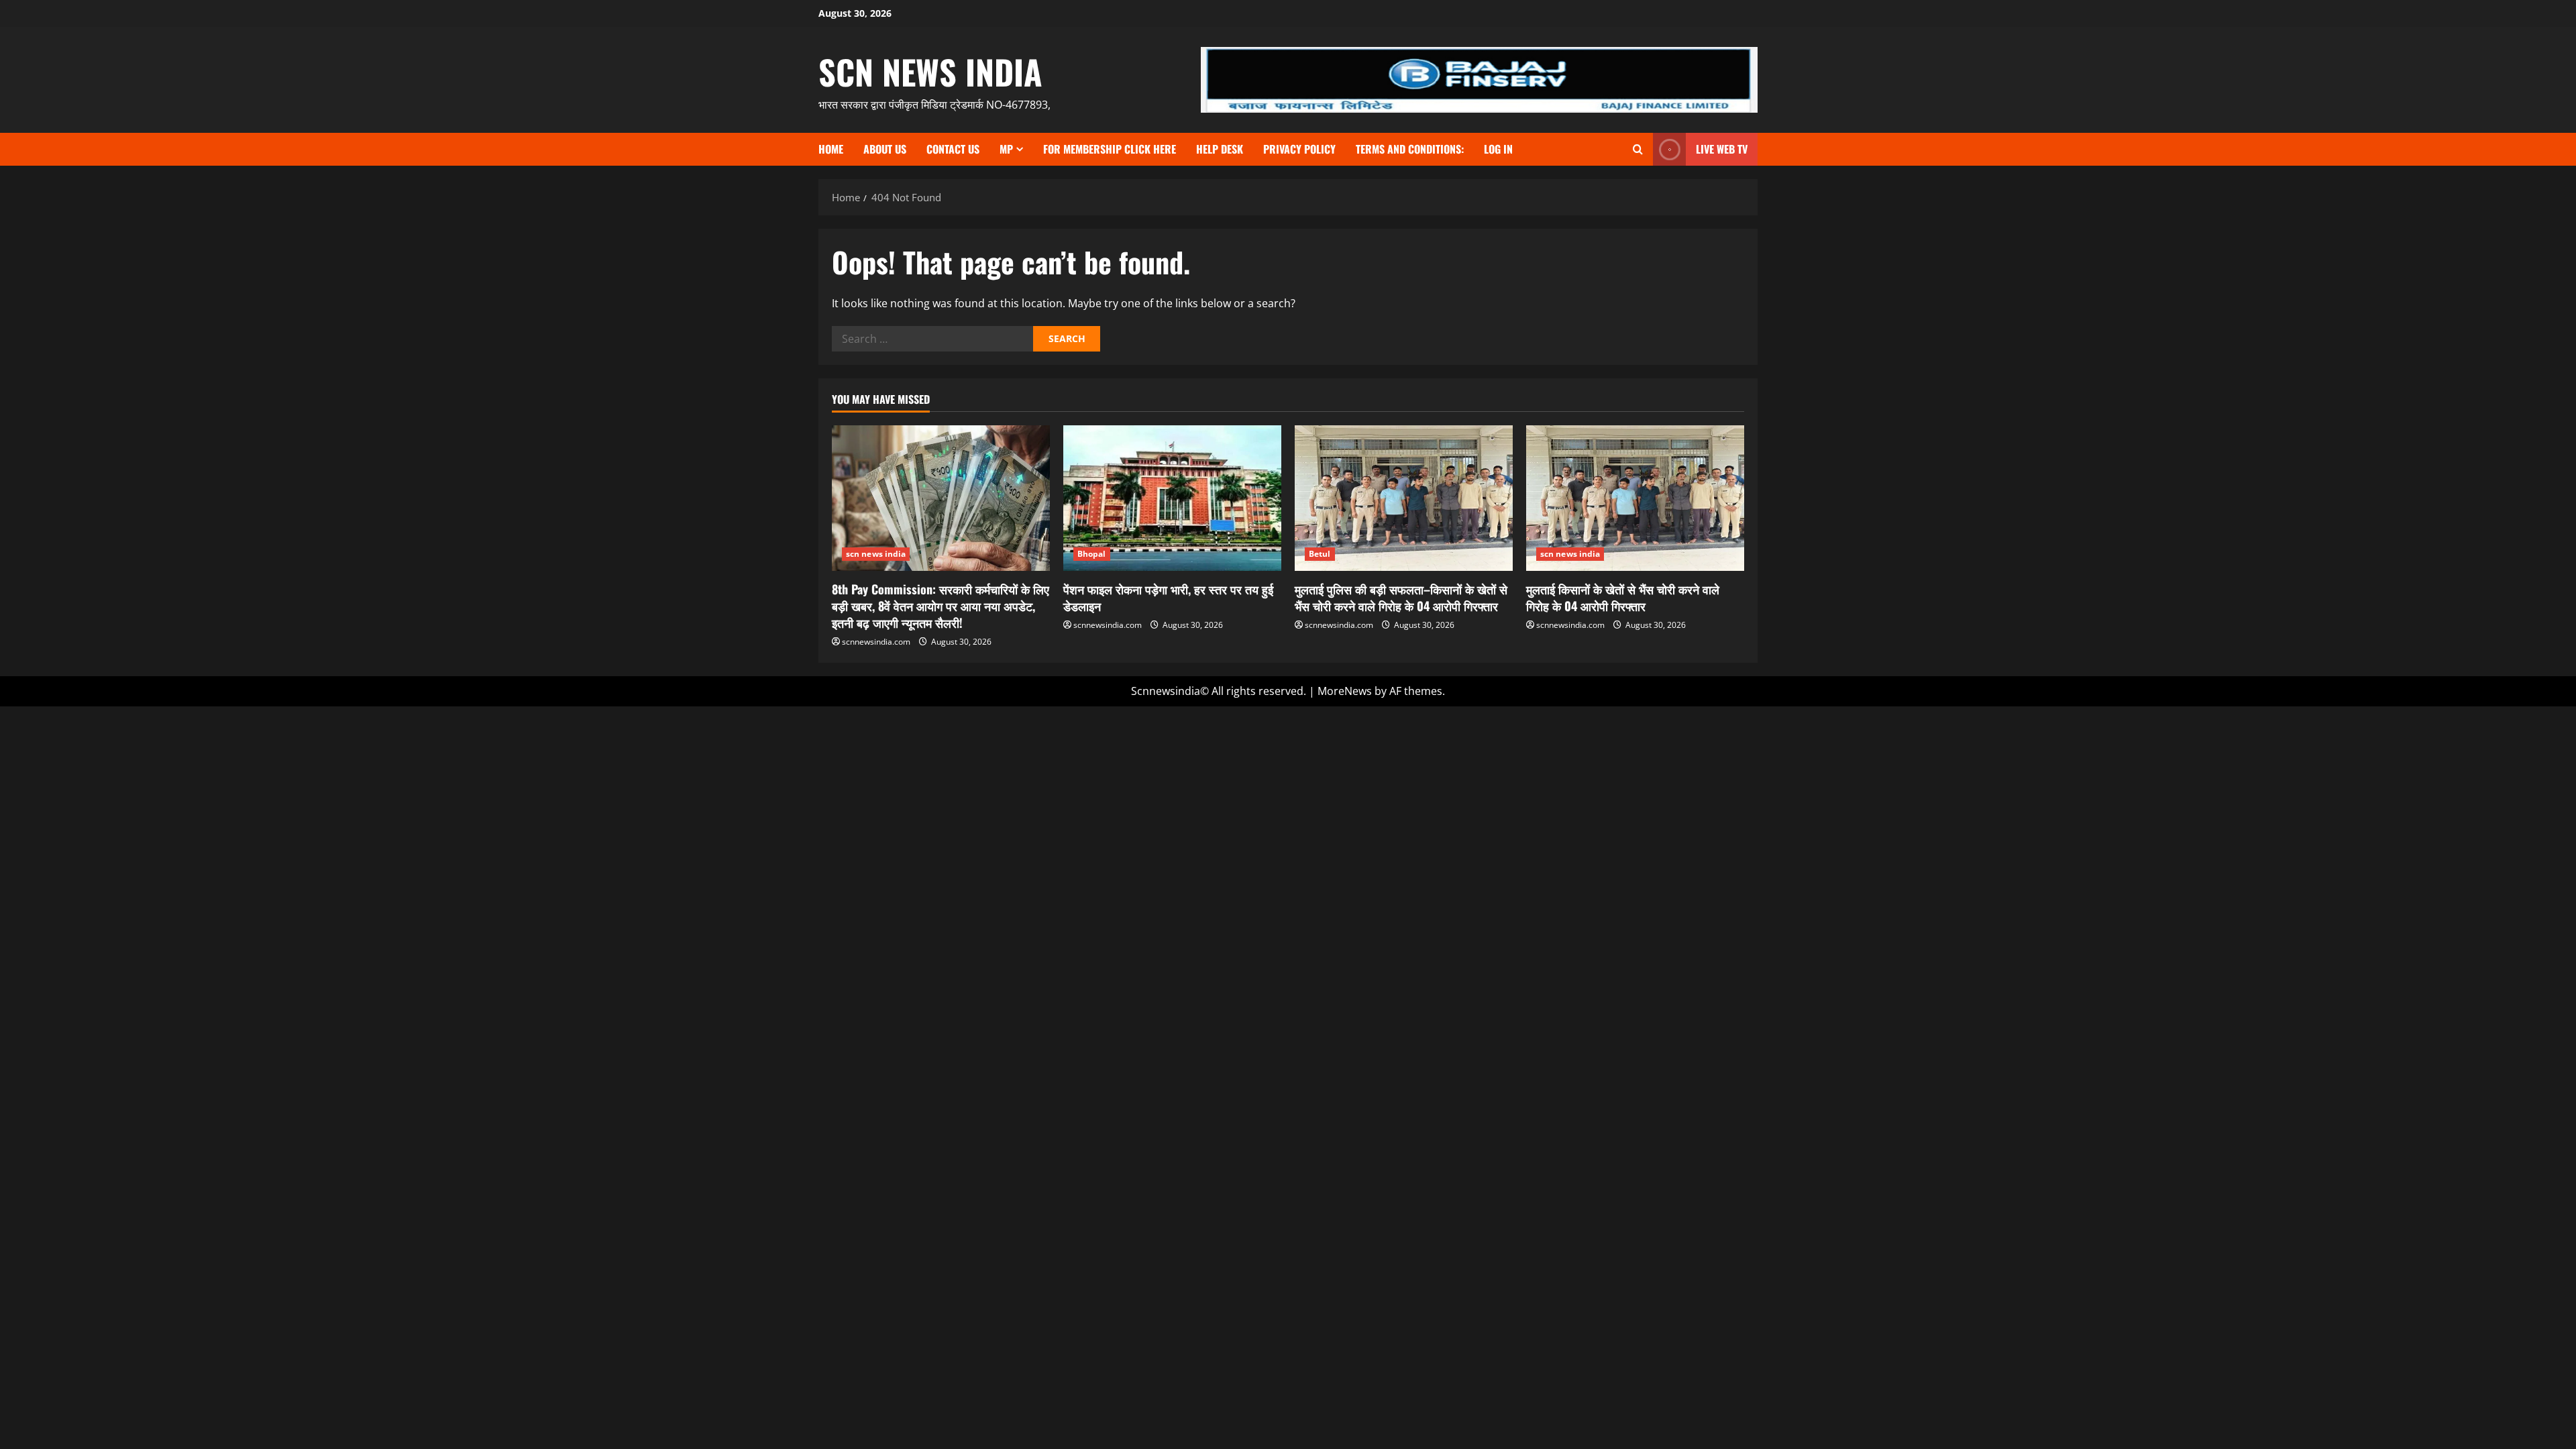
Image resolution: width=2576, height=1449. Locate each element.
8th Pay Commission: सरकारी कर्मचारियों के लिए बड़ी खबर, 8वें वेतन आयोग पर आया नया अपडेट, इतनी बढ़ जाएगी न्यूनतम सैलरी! (941, 606)
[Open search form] (1638, 149)
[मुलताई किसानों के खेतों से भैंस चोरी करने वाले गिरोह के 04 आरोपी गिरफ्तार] (1635, 498)
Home (831, 149)
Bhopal (1092, 554)
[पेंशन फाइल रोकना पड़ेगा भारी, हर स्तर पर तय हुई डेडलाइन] (1172, 498)
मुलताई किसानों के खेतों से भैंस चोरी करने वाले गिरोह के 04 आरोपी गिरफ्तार (1623, 597)
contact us (953, 149)
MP (1006, 149)
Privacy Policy (1299, 149)
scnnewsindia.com (876, 642)
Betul (1320, 554)
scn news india (930, 71)
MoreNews (1345, 691)
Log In (1498, 149)
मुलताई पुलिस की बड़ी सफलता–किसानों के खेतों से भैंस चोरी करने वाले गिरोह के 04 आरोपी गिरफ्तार (1401, 597)
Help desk (1220, 149)
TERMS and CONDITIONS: (1410, 149)
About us (885, 149)
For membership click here (1110, 149)
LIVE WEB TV (1722, 149)
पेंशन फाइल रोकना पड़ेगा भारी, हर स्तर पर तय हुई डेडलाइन (1168, 597)
